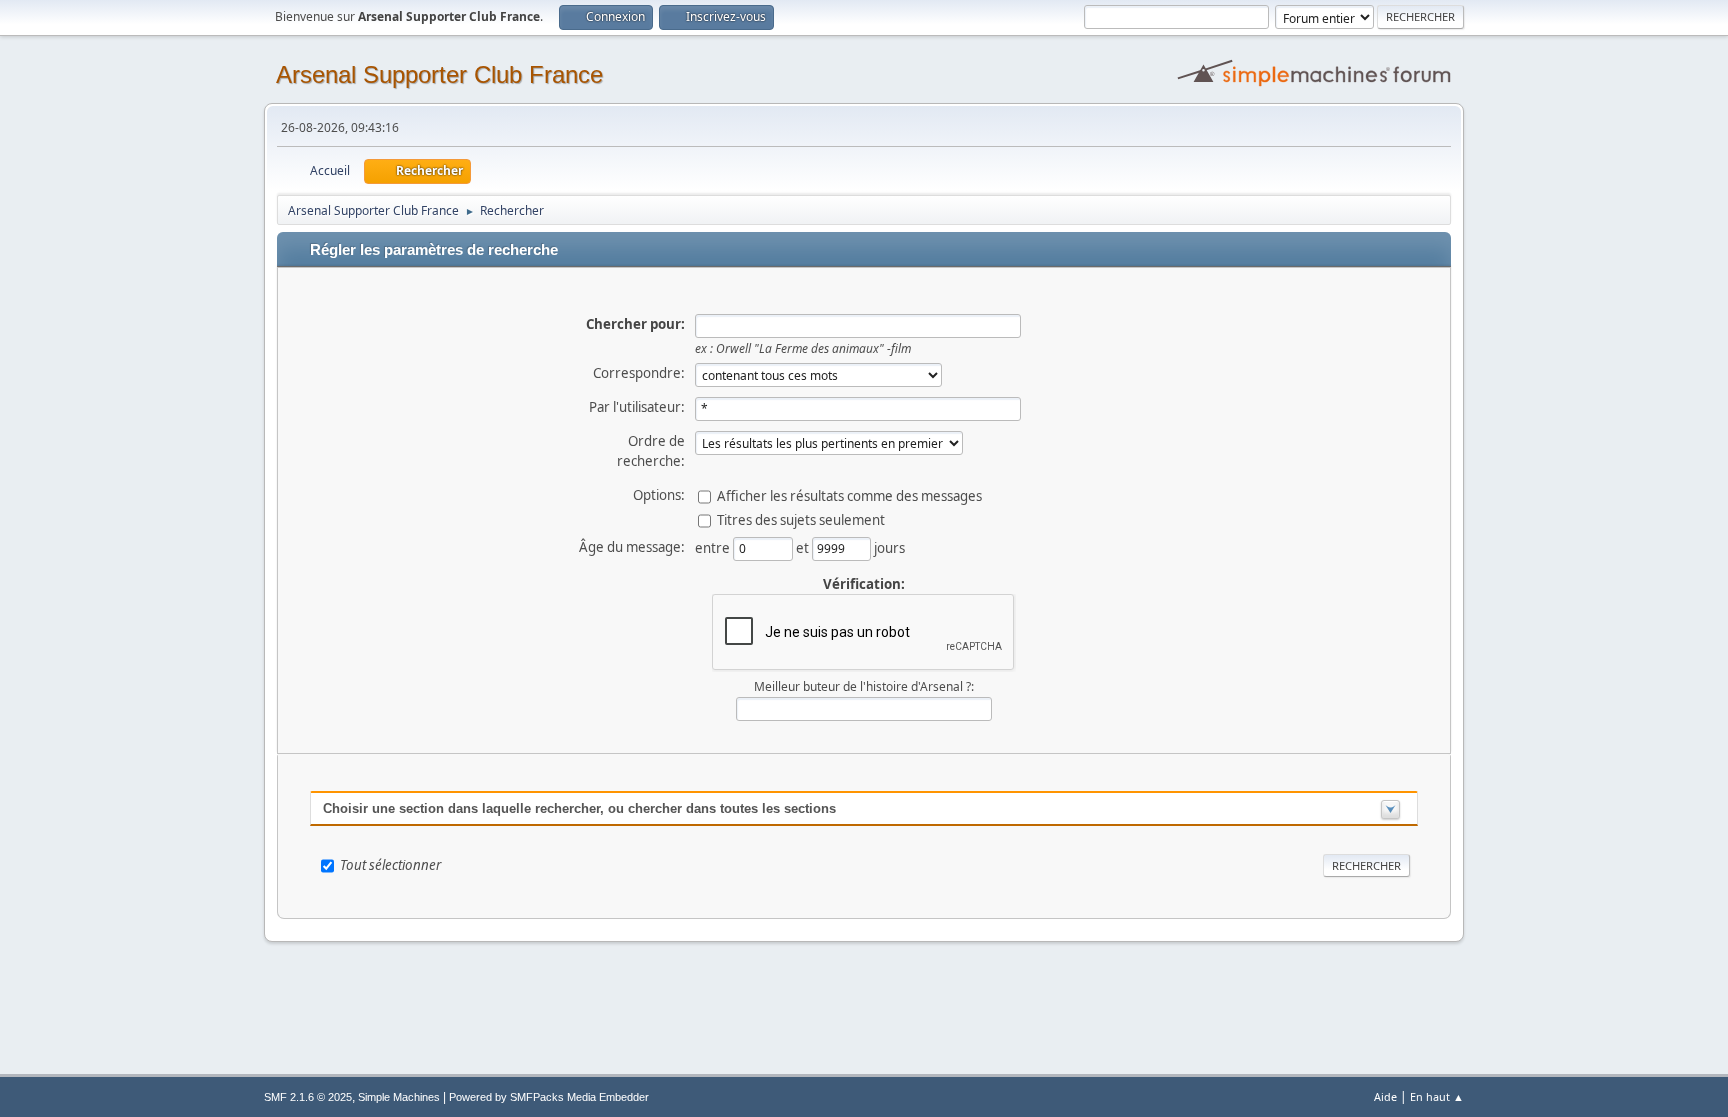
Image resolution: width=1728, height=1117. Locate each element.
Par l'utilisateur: (637, 407)
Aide (1385, 1096)
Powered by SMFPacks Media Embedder (549, 1097)
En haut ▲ (1437, 1096)
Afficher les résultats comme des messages (849, 495)
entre (714, 547)
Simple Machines (399, 1097)
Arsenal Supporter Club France (439, 74)
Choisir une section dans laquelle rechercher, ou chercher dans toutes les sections (579, 808)
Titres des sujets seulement (801, 519)
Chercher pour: (635, 324)
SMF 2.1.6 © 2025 (308, 1097)
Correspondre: (639, 373)
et (804, 547)
